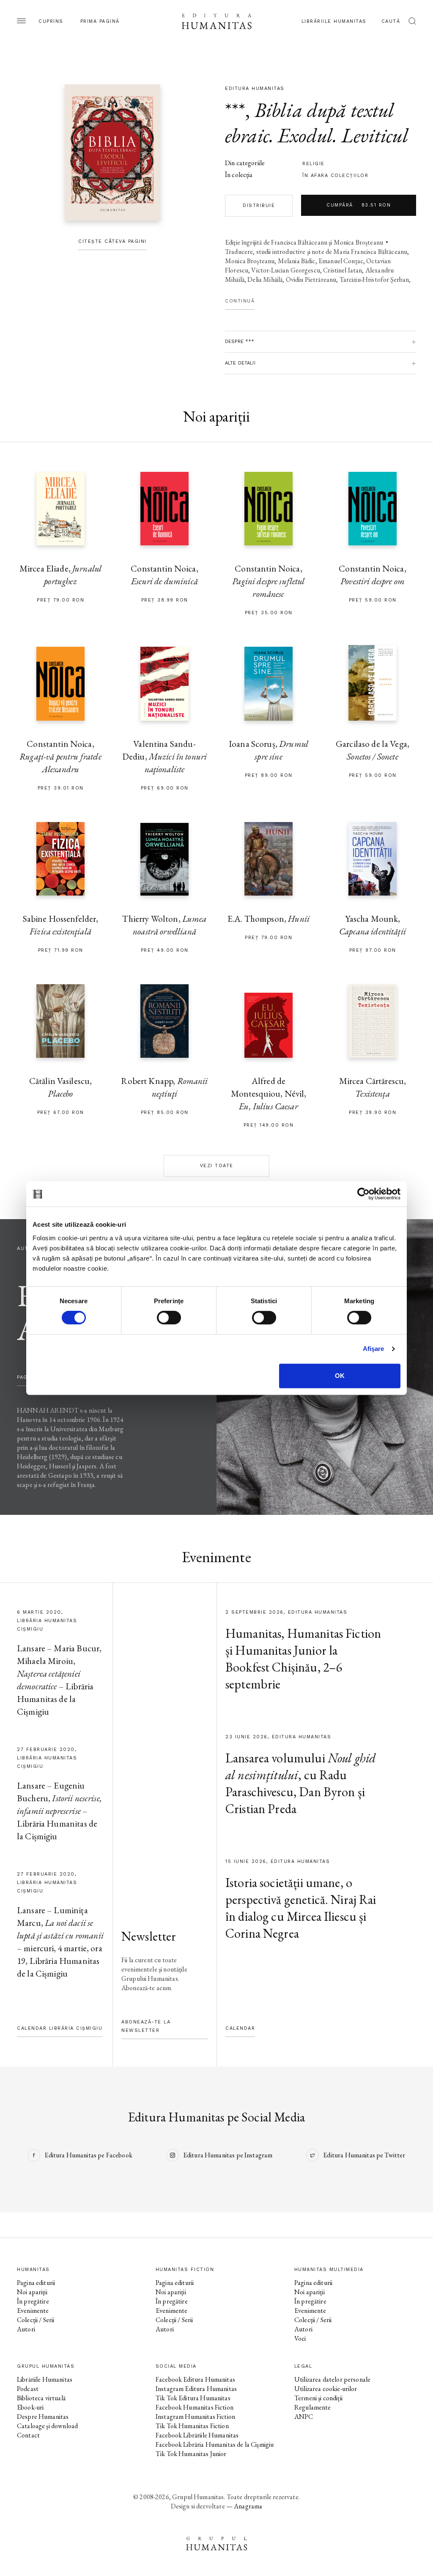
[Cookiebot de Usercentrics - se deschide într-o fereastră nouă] (363, 1194)
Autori (26, 2329)
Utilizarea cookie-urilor (326, 2389)
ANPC (304, 2417)
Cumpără (359, 205)
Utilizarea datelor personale (332, 2379)
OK (340, 1376)
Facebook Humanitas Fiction (195, 2407)
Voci (300, 2338)
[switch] (169, 1318)
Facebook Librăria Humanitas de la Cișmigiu (215, 2444)
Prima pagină (100, 21)
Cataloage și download (47, 2426)
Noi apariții (32, 2292)
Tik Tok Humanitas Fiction (192, 2426)
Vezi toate (217, 1166)
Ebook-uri (30, 2407)
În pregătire (33, 2301)
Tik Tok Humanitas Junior (191, 2454)
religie (314, 164)
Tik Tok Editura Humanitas (193, 2398)
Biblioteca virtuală (41, 2398)
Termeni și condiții (318, 2398)
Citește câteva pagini (112, 241)
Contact (28, 2435)
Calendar (240, 2028)
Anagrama (248, 2506)
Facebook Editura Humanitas (195, 2379)
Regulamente (313, 2407)
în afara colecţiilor (335, 176)
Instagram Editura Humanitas (196, 2389)
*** (235, 110)
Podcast (28, 2389)
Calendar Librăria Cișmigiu (60, 2028)
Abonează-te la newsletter (146, 2026)
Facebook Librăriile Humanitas (197, 2435)
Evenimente (33, 2311)
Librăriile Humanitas (334, 21)
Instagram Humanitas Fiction (195, 2417)
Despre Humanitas (43, 2417)
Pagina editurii (36, 2283)
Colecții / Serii (36, 2320)
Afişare (374, 1349)
